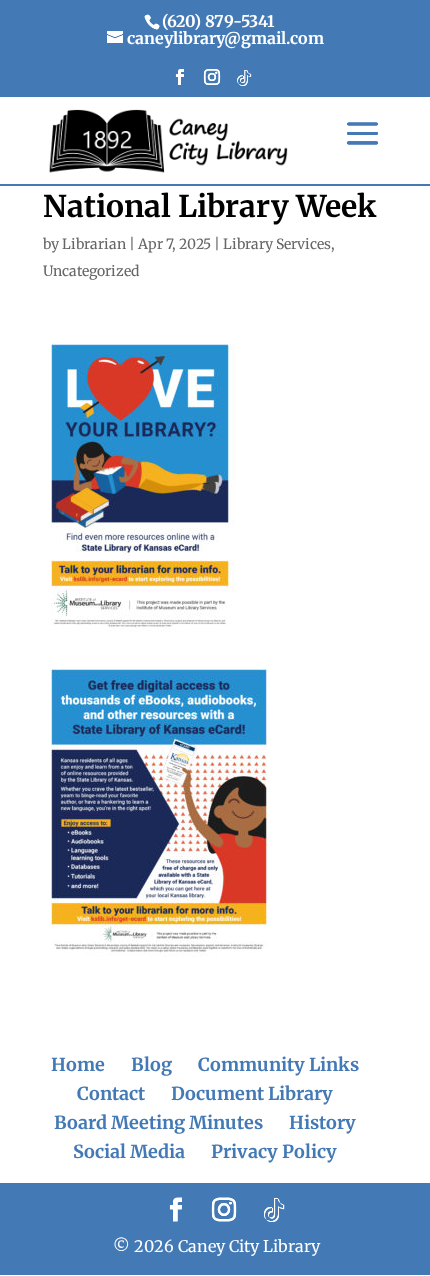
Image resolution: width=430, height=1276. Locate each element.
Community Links (278, 1064)
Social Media (129, 1151)
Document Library (252, 1093)
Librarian (94, 244)
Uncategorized (91, 271)
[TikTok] (244, 83)
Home (78, 1064)
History (322, 1122)
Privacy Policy (274, 1151)
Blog (151, 1064)
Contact (111, 1093)
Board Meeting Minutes (158, 1122)
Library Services (277, 244)
